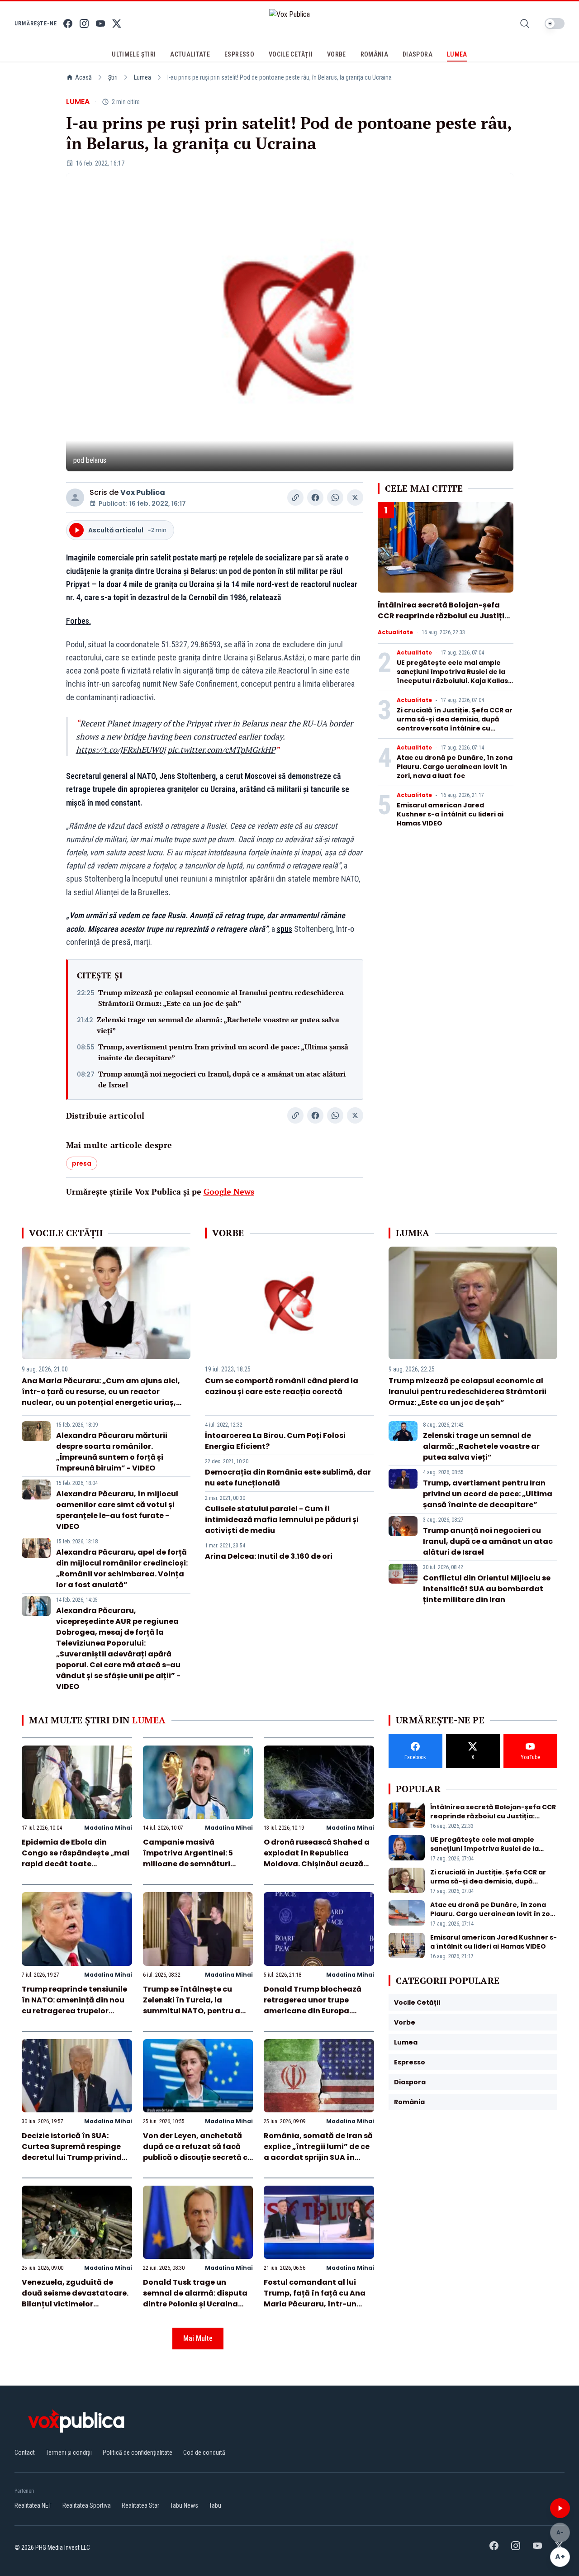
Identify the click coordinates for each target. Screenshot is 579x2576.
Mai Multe (198, 2338)
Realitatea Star (140, 2505)
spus (285, 929)
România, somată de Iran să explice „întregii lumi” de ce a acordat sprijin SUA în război (318, 2152)
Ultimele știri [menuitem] (134, 54)
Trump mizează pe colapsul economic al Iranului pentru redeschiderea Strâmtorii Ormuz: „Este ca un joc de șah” (221, 998)
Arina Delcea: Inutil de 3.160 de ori (269, 1556)
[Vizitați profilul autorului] (75, 498)
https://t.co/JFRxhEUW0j (121, 750)
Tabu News (184, 2505)
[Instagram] (84, 24)
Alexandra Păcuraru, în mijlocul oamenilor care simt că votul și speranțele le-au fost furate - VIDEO (117, 1510)
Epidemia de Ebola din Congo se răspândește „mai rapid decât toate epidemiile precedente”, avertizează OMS (76, 1864)
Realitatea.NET (33, 2505)
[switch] (555, 24)
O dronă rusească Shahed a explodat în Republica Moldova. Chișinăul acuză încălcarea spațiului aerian (317, 1858)
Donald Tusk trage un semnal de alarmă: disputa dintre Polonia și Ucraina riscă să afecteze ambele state (195, 2304)
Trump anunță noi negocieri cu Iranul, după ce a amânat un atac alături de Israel (222, 1079)
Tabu (215, 2505)
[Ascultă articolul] (560, 2508)
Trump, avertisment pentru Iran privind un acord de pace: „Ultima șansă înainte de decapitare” (223, 1052)
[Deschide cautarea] (525, 24)
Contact (25, 2453)
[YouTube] (100, 24)
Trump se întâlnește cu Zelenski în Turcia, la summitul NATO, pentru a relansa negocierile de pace (196, 2005)
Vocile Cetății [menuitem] (291, 54)
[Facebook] (68, 24)
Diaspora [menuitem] (418, 54)
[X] (117, 24)
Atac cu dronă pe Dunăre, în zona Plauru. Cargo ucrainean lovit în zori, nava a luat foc (455, 767)
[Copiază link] (295, 498)
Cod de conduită (204, 2453)
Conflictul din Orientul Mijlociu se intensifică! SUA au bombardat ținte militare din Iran (487, 1589)
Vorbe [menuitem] (337, 54)
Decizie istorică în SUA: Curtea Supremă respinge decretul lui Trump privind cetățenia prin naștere (72, 2152)
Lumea (142, 77)
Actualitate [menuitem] (190, 54)
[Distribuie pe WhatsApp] (335, 498)
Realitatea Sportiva (87, 2505)
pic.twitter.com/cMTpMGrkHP (221, 750)
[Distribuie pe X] (355, 498)
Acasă (83, 77)
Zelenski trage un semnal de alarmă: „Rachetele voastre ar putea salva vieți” (218, 1025)
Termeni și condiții (69, 2453)
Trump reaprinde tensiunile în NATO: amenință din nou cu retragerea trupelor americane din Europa (74, 2005)
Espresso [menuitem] (239, 54)
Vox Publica (143, 492)
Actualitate (395, 632)
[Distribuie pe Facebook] (315, 498)
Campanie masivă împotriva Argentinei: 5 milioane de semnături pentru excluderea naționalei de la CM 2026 (190, 1864)
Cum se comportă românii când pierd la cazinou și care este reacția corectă (282, 1386)
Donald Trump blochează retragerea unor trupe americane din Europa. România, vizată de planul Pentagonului (315, 2011)
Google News (229, 1191)
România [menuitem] (374, 54)
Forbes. (78, 621)
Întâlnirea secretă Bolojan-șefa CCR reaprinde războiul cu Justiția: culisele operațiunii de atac (445, 616)
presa (82, 1163)
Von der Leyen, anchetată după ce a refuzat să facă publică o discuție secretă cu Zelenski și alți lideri (198, 2152)
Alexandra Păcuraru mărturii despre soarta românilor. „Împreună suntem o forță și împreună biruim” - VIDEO (112, 1452)
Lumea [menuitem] (457, 54)
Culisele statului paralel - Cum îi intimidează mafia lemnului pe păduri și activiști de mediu (282, 1520)
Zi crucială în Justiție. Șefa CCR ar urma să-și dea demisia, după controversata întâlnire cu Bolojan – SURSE (455, 724)
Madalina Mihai (108, 1828)
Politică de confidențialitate (138, 2453)
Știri (113, 77)
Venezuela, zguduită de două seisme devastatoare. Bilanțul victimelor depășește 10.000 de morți (75, 2298)
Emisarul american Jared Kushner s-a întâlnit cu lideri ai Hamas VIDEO (450, 814)
